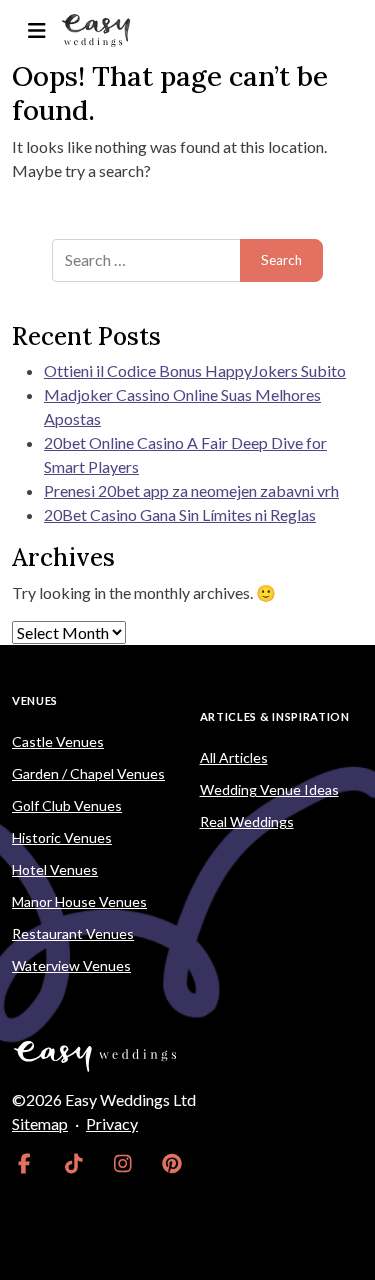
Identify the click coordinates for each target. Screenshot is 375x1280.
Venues (35, 700)
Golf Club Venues (67, 805)
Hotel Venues (55, 869)
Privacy (112, 1123)
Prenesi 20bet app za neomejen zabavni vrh (191, 490)
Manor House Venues (79, 901)
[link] (24, 1164)
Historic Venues (62, 837)
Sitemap (40, 1123)
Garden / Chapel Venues (88, 773)
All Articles (234, 757)
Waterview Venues (71, 965)
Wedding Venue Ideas (269, 789)
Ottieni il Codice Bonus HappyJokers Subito (195, 370)
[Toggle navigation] (36, 30)
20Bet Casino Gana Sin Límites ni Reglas (180, 514)
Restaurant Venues (73, 933)
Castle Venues (58, 741)
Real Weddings (247, 821)
